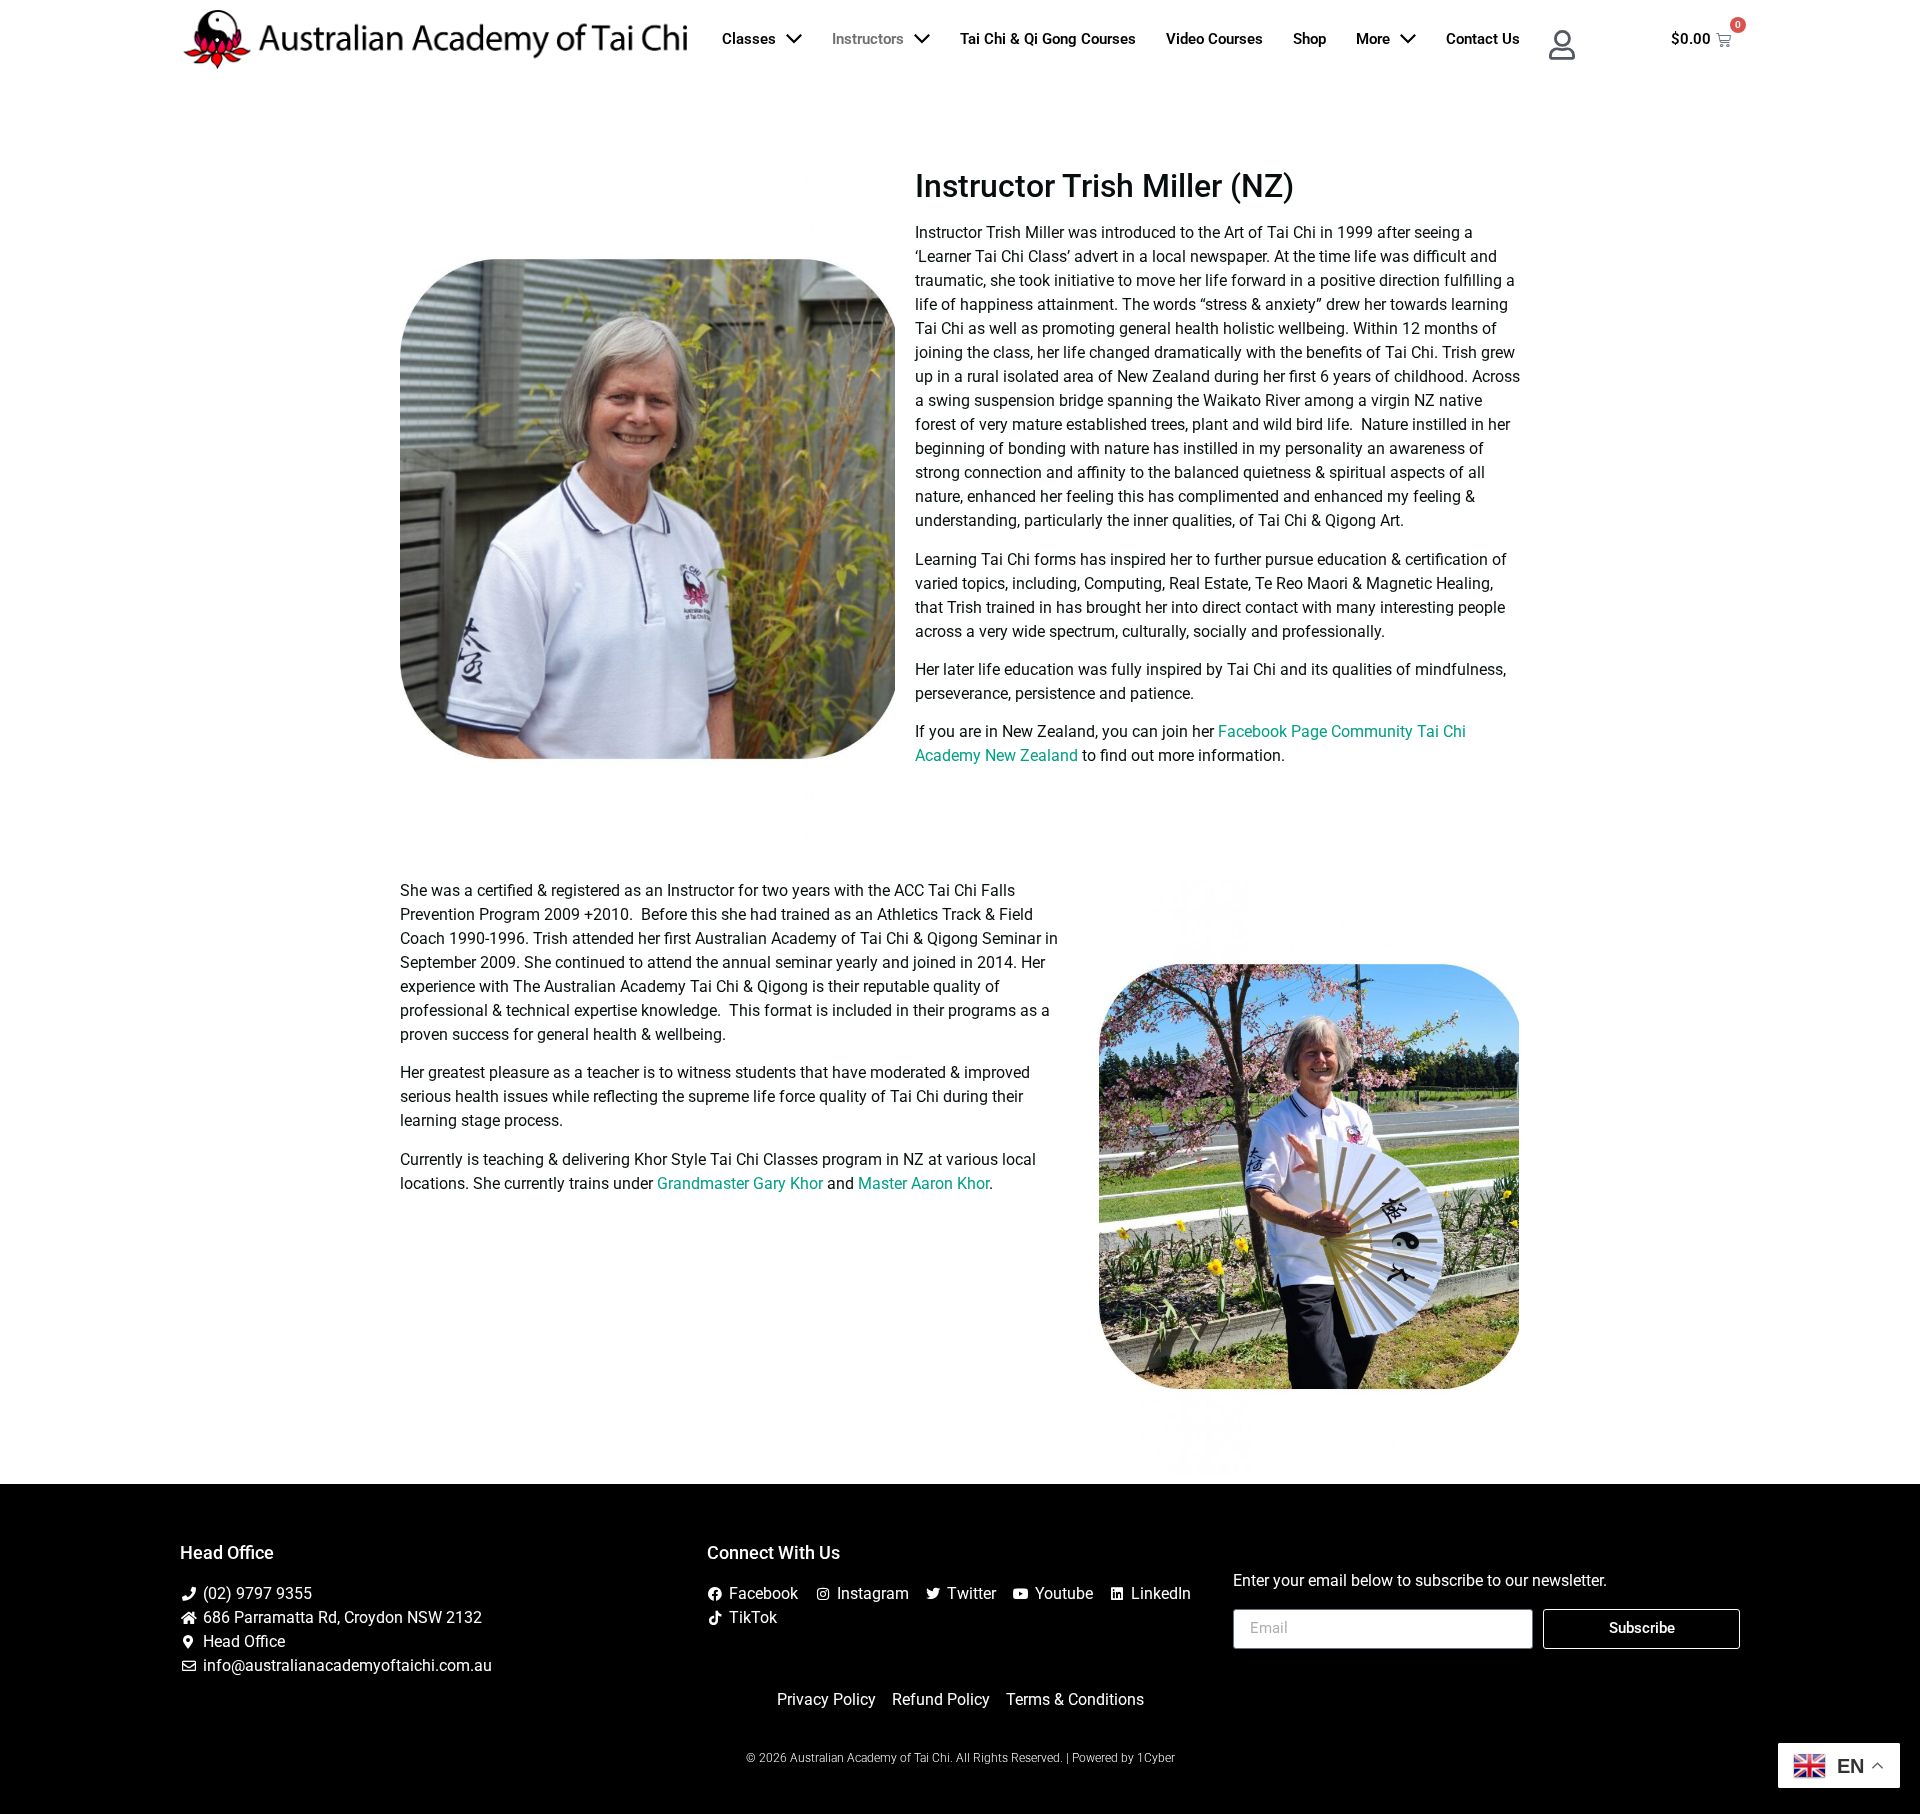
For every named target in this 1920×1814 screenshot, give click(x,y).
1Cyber (1156, 1758)
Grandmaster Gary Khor (740, 1183)
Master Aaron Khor (923, 1183)
